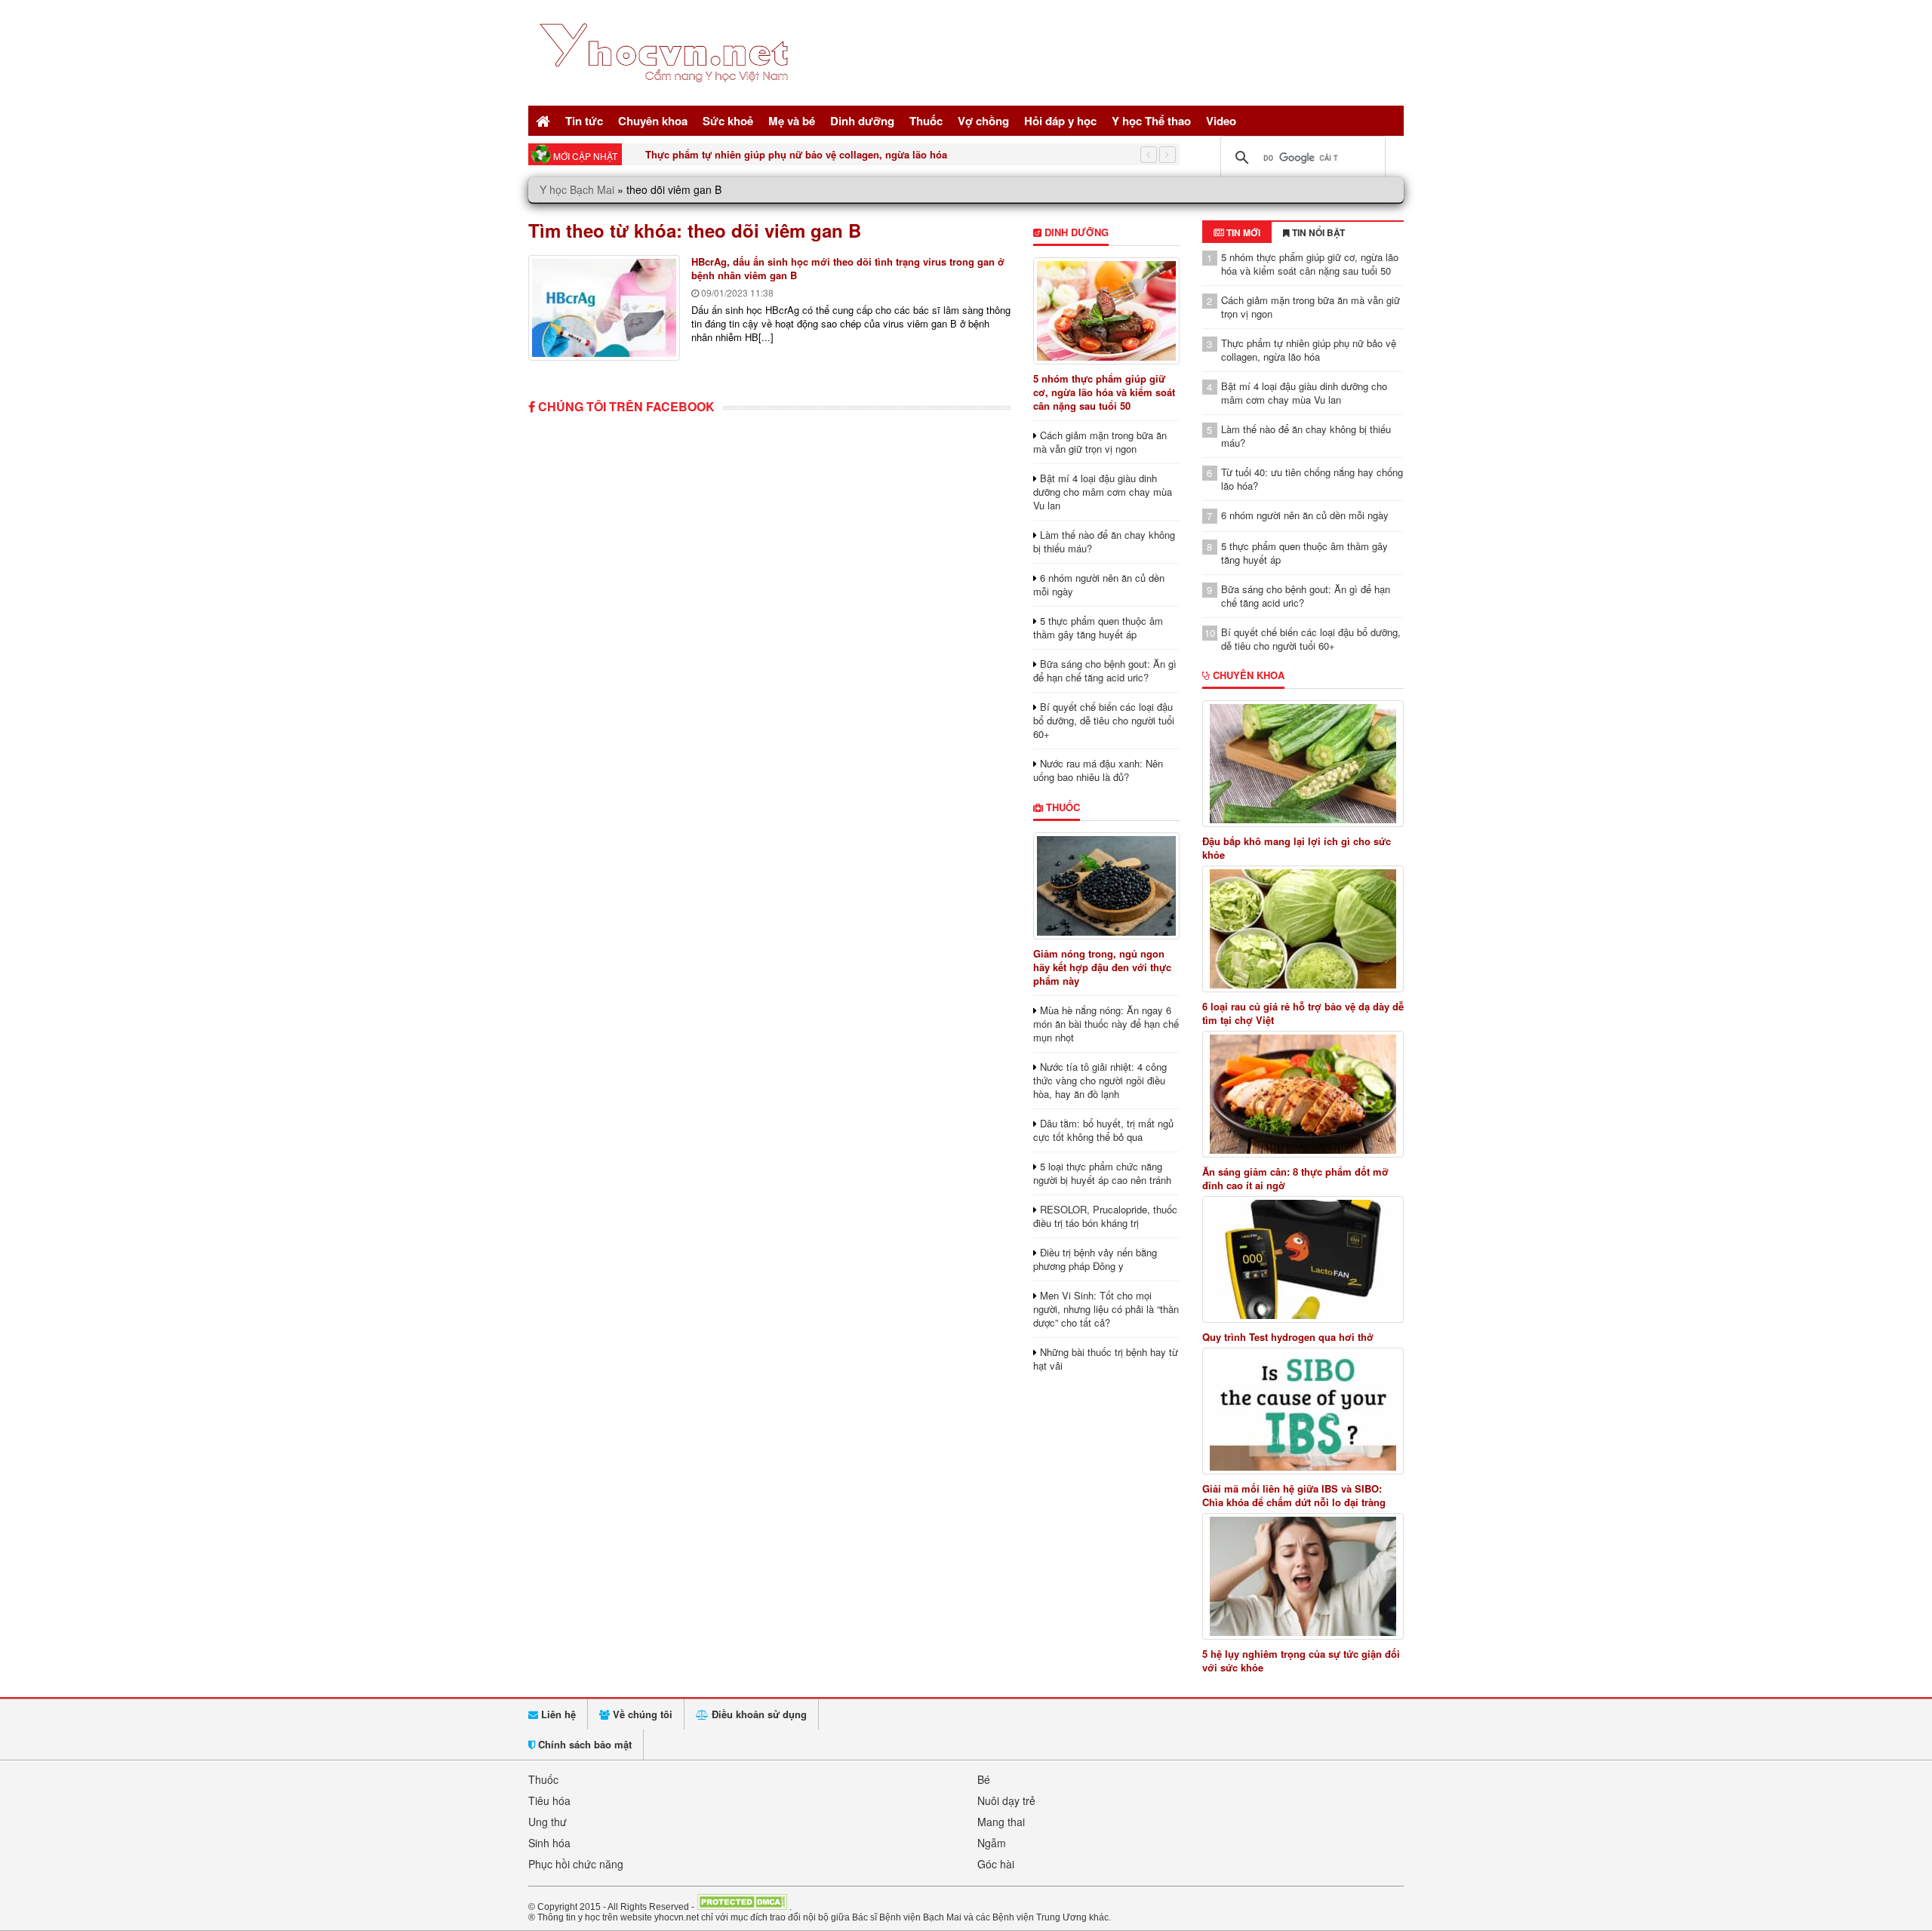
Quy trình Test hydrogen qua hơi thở (1288, 1337)
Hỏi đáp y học (1060, 121)
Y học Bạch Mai (577, 189)
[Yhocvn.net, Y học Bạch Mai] (667, 95)
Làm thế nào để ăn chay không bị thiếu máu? (1104, 541)
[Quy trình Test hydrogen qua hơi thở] (1303, 1259)
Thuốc (926, 121)
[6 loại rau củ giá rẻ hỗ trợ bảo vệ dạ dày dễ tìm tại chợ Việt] (1303, 929)
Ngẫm (992, 1843)
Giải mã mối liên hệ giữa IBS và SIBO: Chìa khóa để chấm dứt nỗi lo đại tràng (1294, 1496)
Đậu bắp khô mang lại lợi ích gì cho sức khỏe (1297, 848)
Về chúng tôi (641, 1714)
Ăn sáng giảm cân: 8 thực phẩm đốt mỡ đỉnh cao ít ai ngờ (1295, 1179)
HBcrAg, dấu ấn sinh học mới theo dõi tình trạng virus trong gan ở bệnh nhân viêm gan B (848, 268)
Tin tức (584, 121)
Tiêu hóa (549, 1800)
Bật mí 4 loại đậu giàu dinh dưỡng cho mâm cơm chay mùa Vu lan (1103, 492)
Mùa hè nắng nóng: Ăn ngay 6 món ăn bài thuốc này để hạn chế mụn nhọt (1106, 1024)
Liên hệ (557, 1714)
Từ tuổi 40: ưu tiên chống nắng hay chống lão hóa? (1312, 479)
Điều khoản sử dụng (758, 1714)
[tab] (1237, 232)
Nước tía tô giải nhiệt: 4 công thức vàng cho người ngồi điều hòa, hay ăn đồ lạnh (1100, 1080)
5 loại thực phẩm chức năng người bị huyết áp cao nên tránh (1102, 1173)
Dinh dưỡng (862, 121)
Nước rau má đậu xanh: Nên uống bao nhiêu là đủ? (1098, 770)
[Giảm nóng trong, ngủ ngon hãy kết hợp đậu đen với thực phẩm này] (1106, 886)
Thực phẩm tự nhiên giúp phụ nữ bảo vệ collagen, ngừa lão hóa (796, 154)
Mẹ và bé (792, 121)
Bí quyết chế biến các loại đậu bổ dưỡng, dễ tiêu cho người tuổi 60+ (1104, 720)
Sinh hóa (549, 1843)
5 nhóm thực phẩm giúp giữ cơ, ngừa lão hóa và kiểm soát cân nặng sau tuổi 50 (1104, 392)
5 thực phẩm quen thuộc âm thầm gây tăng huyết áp (1098, 627)
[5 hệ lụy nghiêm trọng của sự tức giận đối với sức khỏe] (1303, 1576)
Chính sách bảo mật (583, 1744)
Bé (984, 1779)
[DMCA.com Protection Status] (742, 1906)
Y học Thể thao (1151, 121)
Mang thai (1001, 1822)
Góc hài (996, 1864)
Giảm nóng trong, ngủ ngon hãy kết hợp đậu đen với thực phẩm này (1102, 967)
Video (1221, 121)
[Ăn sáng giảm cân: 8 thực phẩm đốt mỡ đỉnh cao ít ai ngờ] (1303, 1094)
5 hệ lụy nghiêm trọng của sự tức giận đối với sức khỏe (1301, 1661)
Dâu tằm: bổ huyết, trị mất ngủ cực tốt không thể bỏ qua (1103, 1130)
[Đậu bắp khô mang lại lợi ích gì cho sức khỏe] (1303, 764)
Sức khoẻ (728, 121)
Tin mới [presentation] (1242, 232)
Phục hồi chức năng (576, 1864)
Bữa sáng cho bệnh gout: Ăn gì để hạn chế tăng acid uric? (1105, 670)
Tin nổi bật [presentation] (1317, 232)
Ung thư (548, 1822)
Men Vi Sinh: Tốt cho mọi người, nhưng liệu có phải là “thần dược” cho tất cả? (1106, 1309)
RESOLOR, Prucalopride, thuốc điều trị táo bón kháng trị (1105, 1216)
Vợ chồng (983, 121)
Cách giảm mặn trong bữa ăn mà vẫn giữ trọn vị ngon (1100, 442)
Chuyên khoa (653, 121)
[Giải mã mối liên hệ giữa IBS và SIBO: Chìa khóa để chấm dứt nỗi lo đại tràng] (1303, 1411)
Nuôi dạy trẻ (1006, 1800)
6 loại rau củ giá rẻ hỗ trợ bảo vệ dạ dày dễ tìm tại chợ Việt (1303, 1013)
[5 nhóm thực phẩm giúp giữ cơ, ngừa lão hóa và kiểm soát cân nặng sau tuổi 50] (1106, 311)
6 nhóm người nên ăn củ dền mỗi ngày (1099, 584)
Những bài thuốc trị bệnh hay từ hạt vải (1106, 1359)
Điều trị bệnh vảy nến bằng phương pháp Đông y (1095, 1259)
